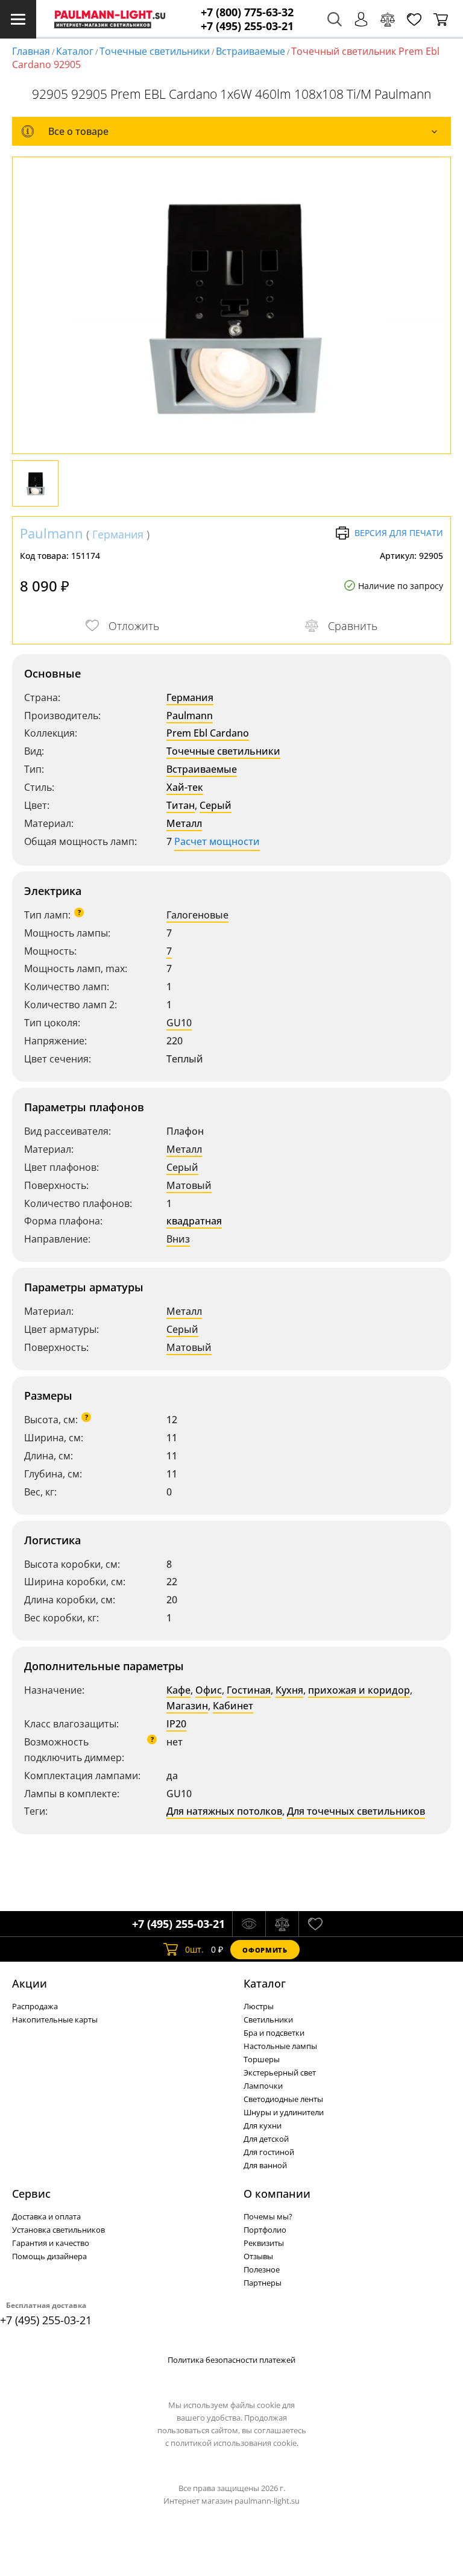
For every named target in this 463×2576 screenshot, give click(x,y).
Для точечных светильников (356, 1811)
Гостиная (249, 1690)
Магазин (187, 1706)
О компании (277, 2194)
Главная (31, 51)
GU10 (179, 1023)
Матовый (189, 1185)
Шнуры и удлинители (284, 2112)
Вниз (178, 1239)
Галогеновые (197, 915)
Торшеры (262, 2059)
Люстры (259, 2006)
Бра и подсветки (274, 2033)
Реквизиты (264, 2243)
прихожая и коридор (359, 1690)
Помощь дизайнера (49, 2256)
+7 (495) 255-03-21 (247, 26)
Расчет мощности (217, 841)
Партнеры (263, 2283)
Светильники (268, 2019)
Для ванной (265, 2165)
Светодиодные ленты (283, 2099)
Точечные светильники (155, 51)
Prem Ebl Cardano (208, 733)
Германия (118, 534)
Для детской (266, 2139)
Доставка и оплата (46, 2216)
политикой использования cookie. (235, 2443)
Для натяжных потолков (224, 1811)
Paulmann (52, 533)
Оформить (265, 1950)
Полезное (262, 2269)
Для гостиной (269, 2152)
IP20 (176, 1724)
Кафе (178, 1690)
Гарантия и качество (51, 2243)
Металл (184, 823)
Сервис (31, 2194)
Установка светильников (58, 2230)
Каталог (75, 51)
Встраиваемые (250, 51)
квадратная (194, 1221)
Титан (181, 805)
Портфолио (265, 2230)
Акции (30, 1983)
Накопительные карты (55, 2019)
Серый (216, 805)
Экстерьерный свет (280, 2072)
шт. (194, 1949)
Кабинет (233, 1706)
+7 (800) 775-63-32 (247, 12)
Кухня (289, 1690)
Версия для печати (399, 533)
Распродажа (35, 2006)
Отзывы (258, 2256)
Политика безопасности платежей (231, 2360)
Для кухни (263, 2125)
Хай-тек (185, 787)
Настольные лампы (280, 2046)
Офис (209, 1690)
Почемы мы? (268, 2216)
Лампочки (263, 2086)
